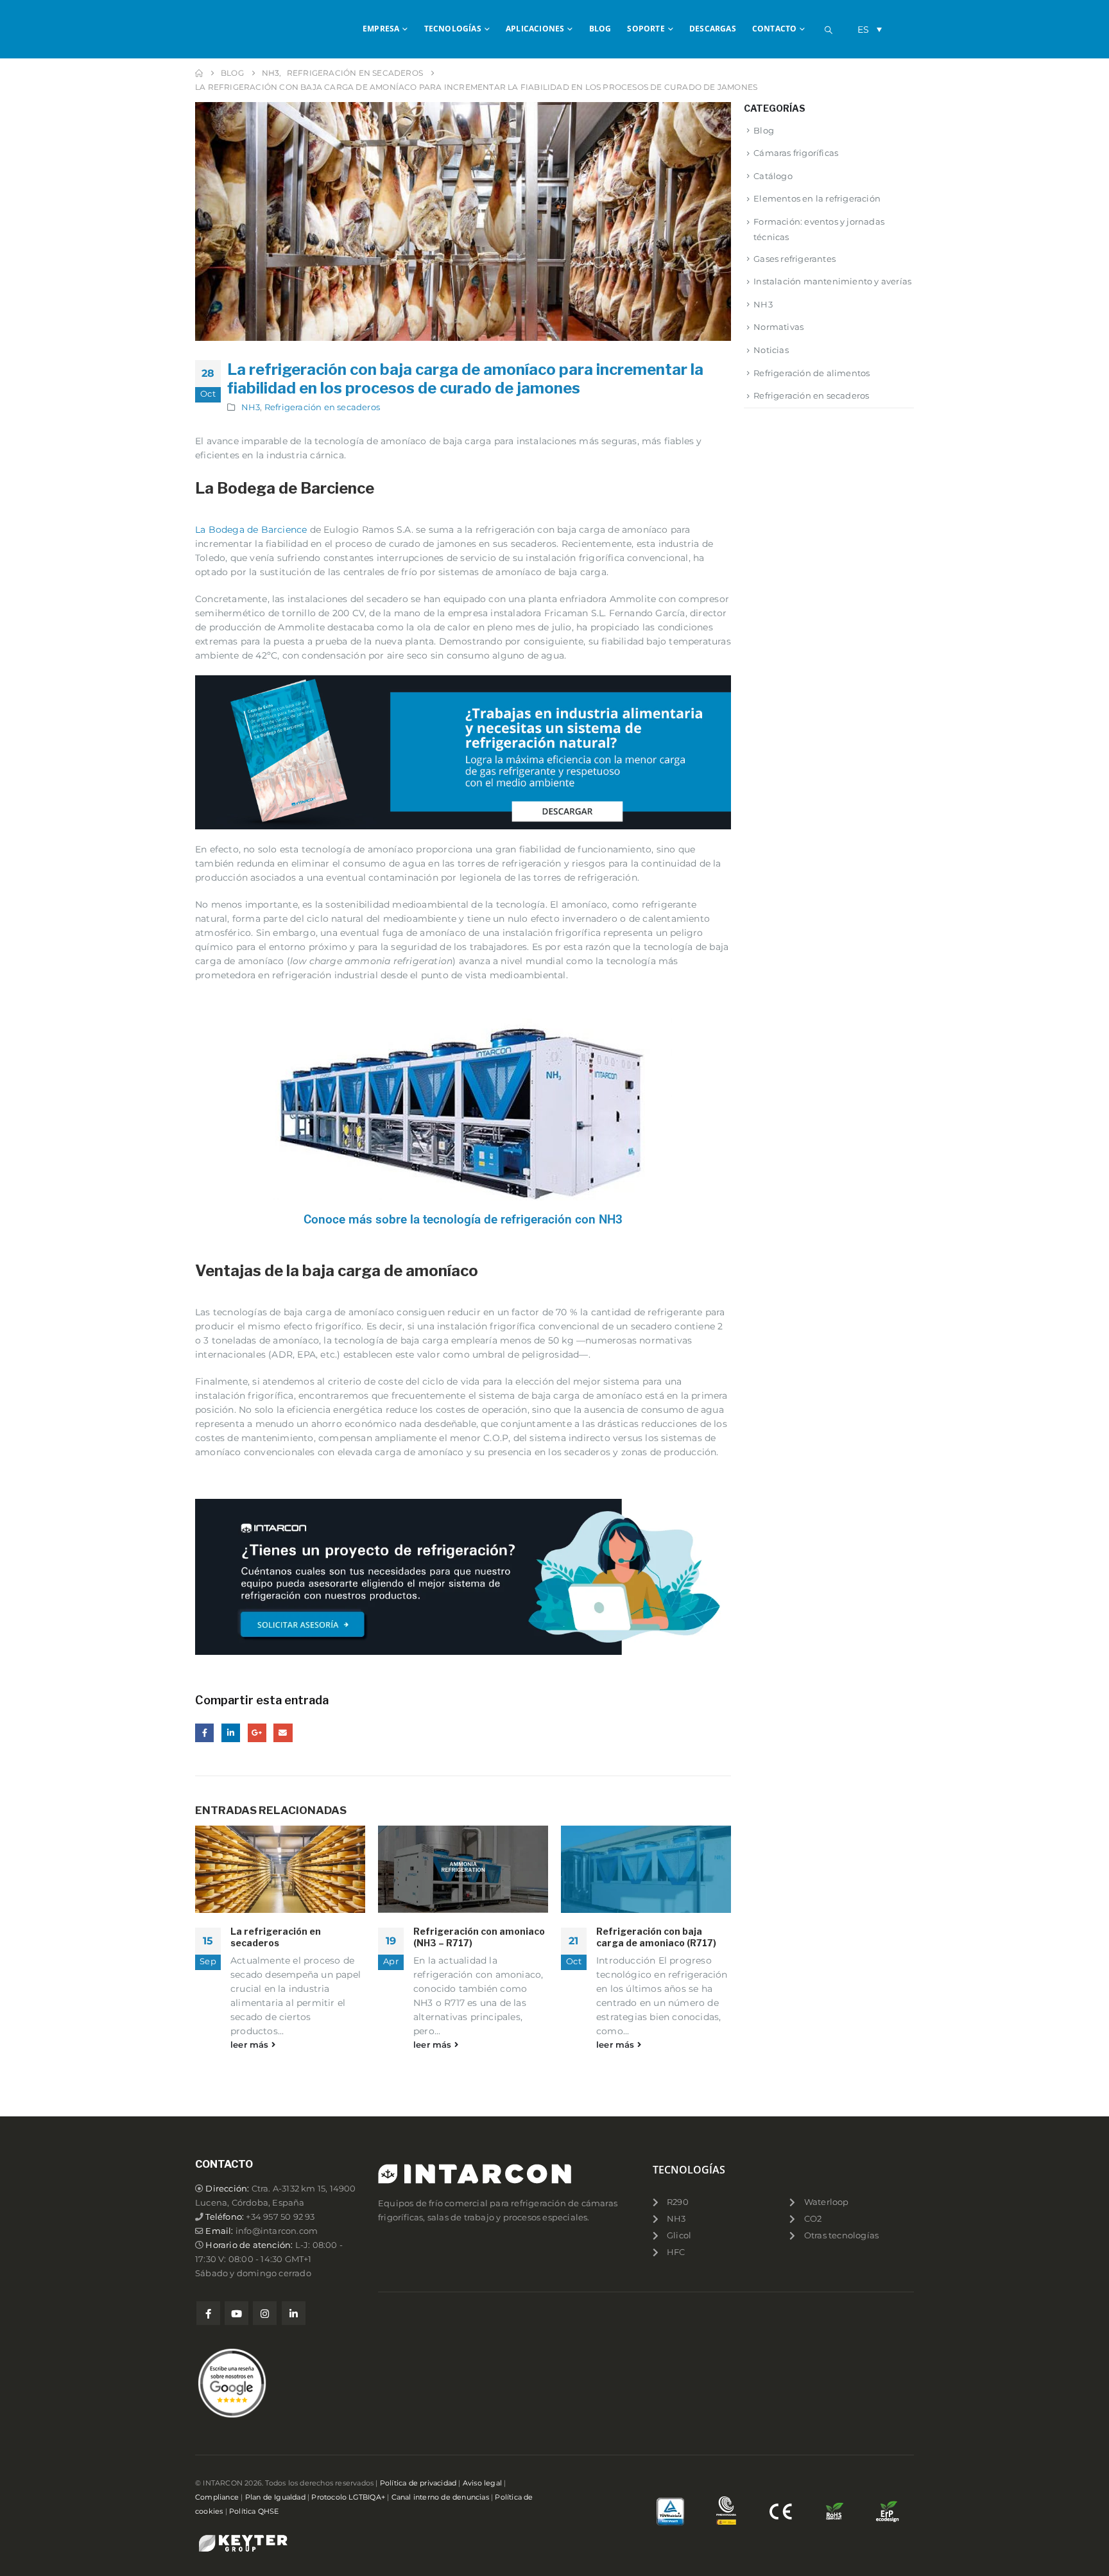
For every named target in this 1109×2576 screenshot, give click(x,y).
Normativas (778, 327)
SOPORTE (646, 29)
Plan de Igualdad (275, 2497)
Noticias (771, 350)
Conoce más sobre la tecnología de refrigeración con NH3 (463, 1219)
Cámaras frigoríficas (796, 153)
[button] (829, 30)
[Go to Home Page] (199, 73)
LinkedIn (231, 1733)
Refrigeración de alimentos (812, 373)
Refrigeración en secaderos (322, 407)
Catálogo (773, 176)
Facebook (204, 1733)
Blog (764, 130)
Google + (257, 1733)
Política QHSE (254, 2511)
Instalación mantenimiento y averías (832, 281)
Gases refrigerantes (795, 259)
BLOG (600, 29)
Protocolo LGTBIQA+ (348, 2497)
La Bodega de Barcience (251, 530)
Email (283, 1733)
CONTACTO (775, 29)
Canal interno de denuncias (440, 2497)
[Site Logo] (246, 29)
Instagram (265, 2313)
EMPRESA (381, 29)
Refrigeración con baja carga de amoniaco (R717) (656, 1937)
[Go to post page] (280, 1869)
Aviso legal (482, 2483)
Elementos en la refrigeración (817, 198)
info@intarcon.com (277, 2231)
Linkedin (294, 2313)
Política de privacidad (418, 2483)
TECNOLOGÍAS (453, 29)
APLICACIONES (535, 29)
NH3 (251, 407)
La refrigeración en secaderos (276, 1937)
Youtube (236, 2313)
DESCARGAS (713, 29)
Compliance (217, 2497)
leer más (251, 2045)
